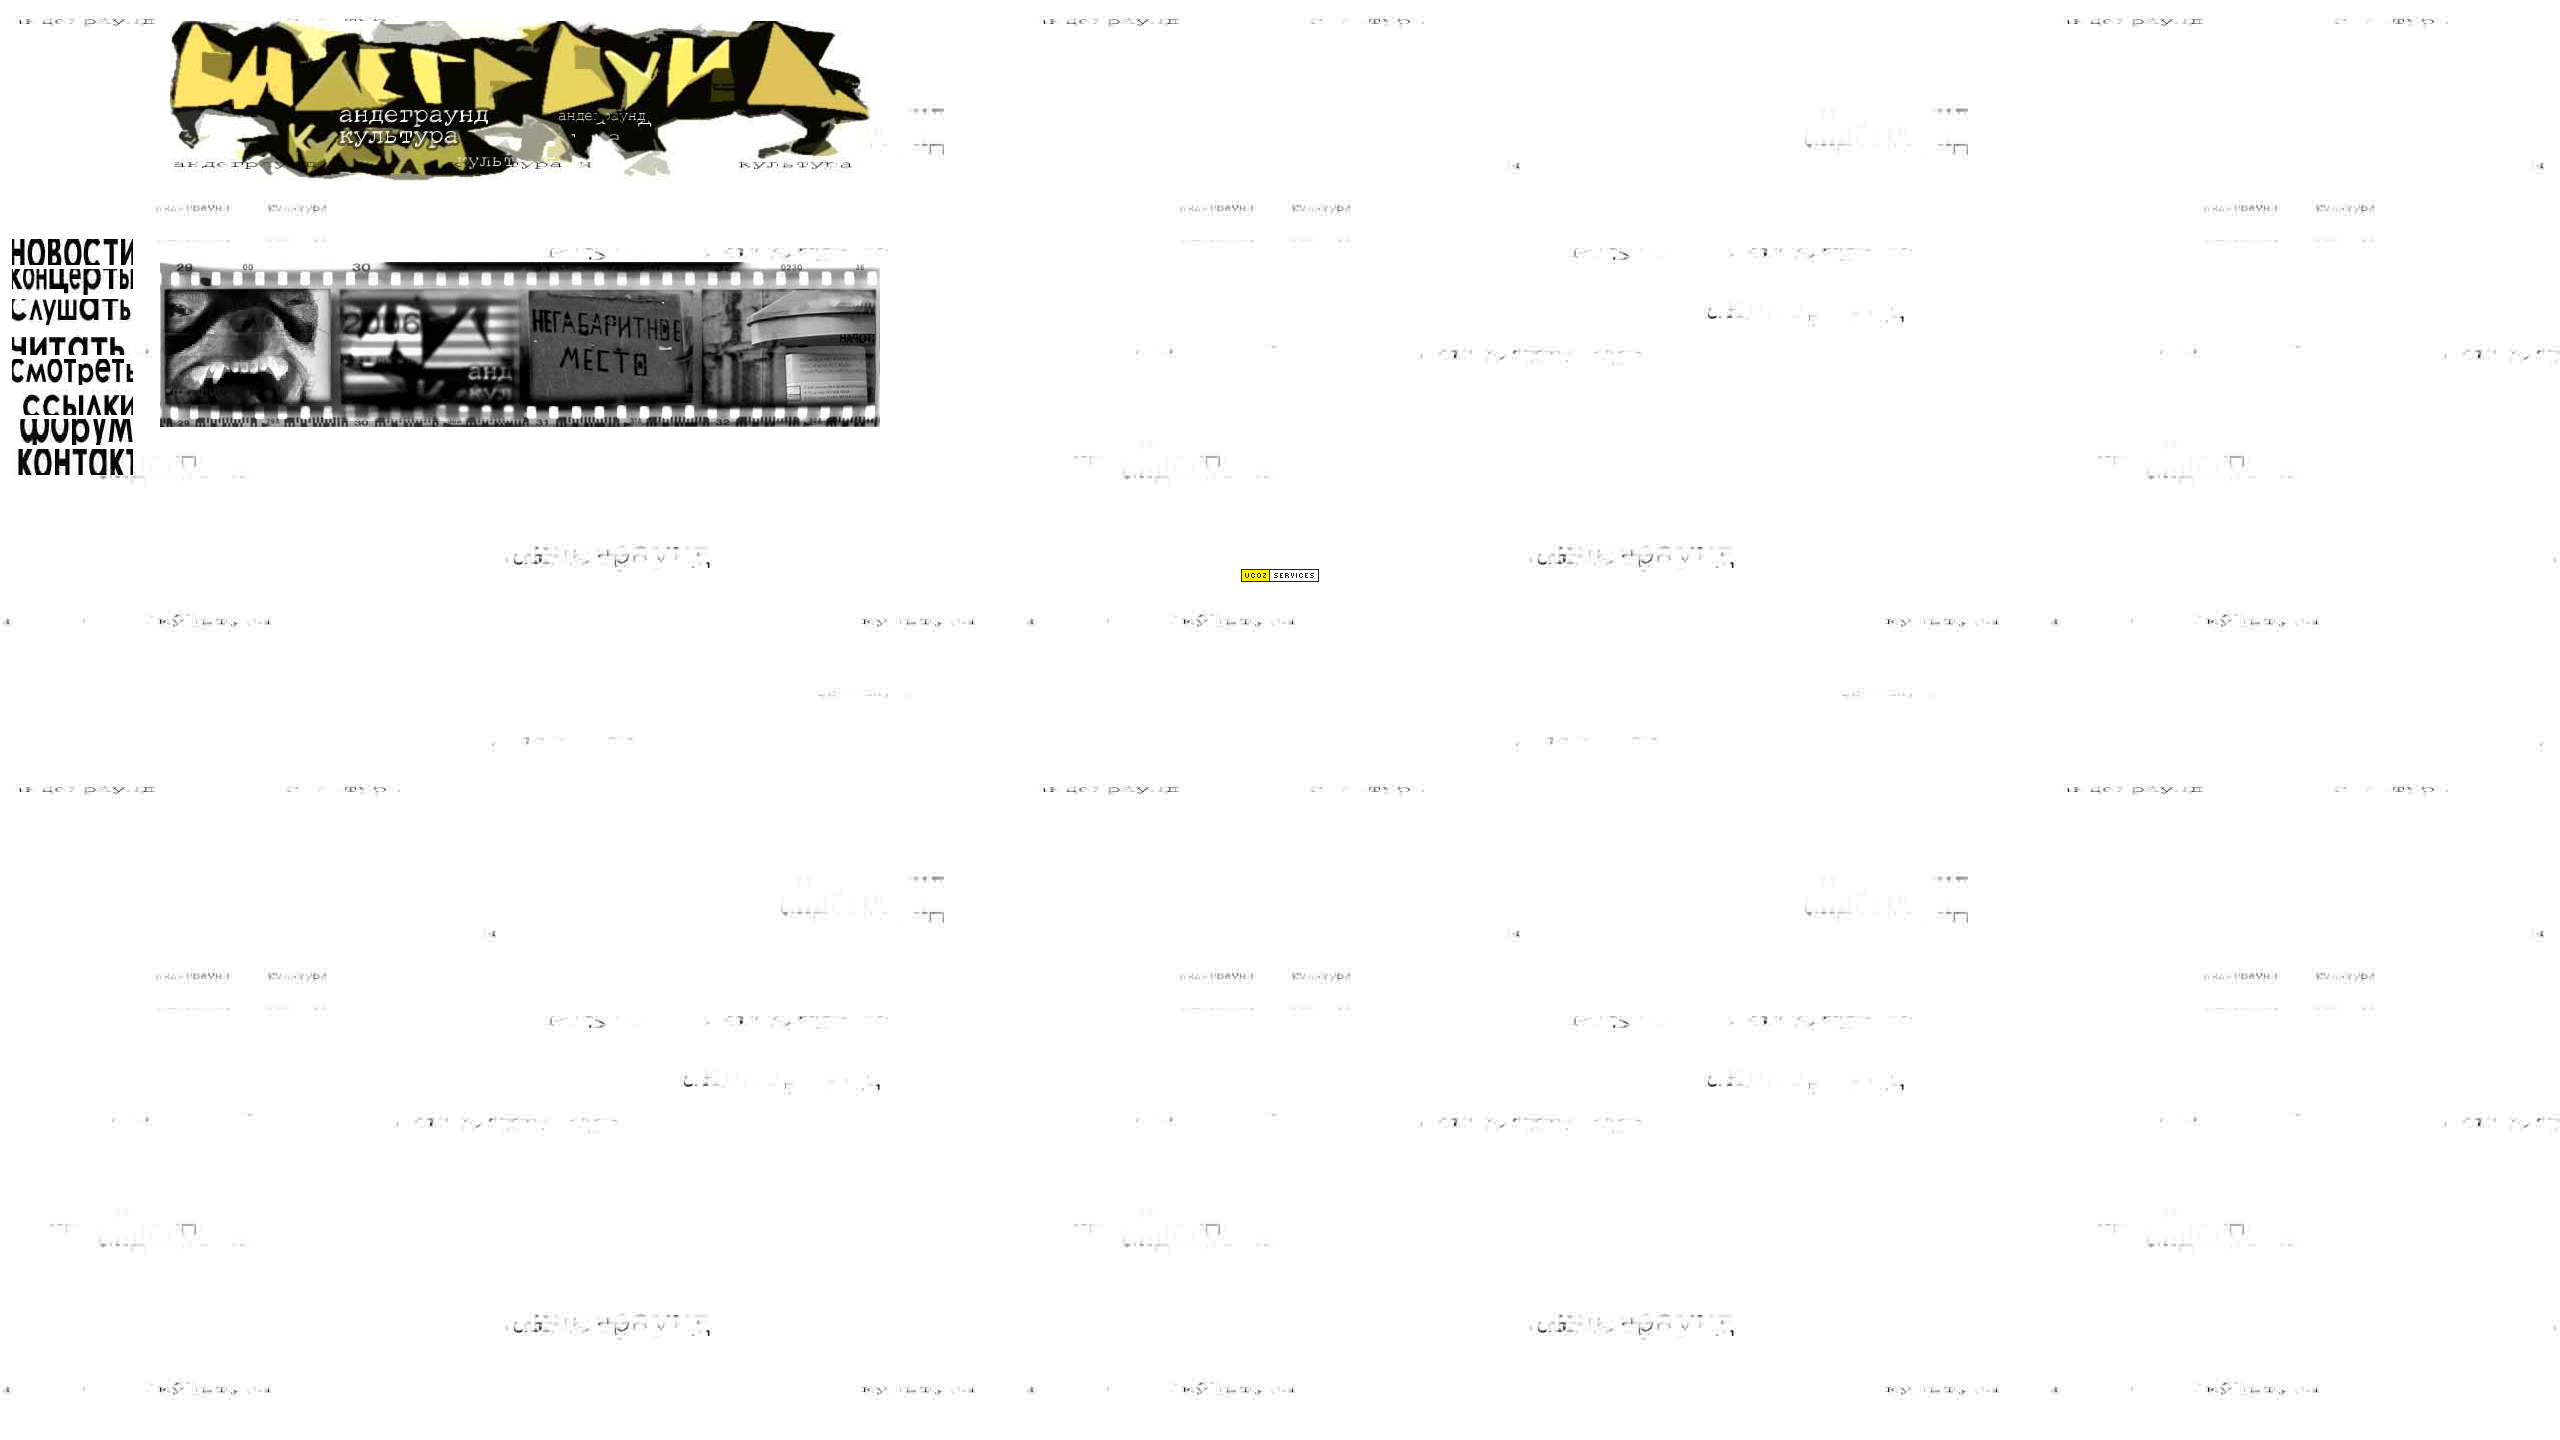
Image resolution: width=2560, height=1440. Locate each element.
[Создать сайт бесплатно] (1280, 577)
